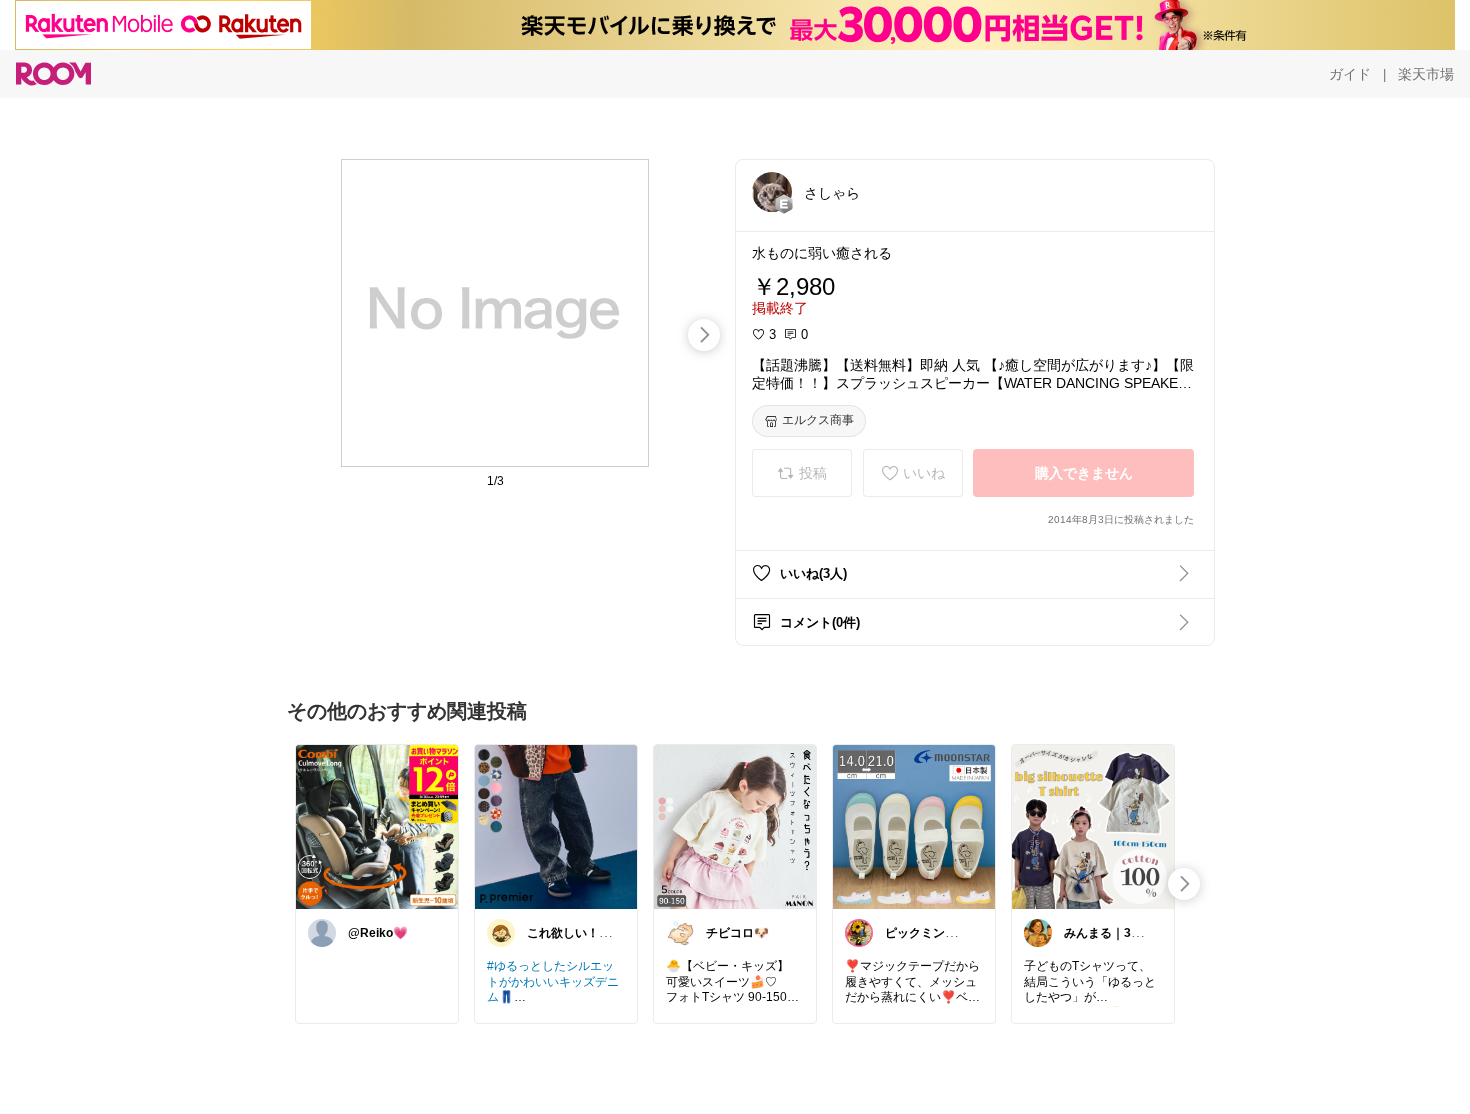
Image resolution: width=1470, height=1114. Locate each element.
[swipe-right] (704, 335)
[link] (377, 826)
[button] (772, 192)
